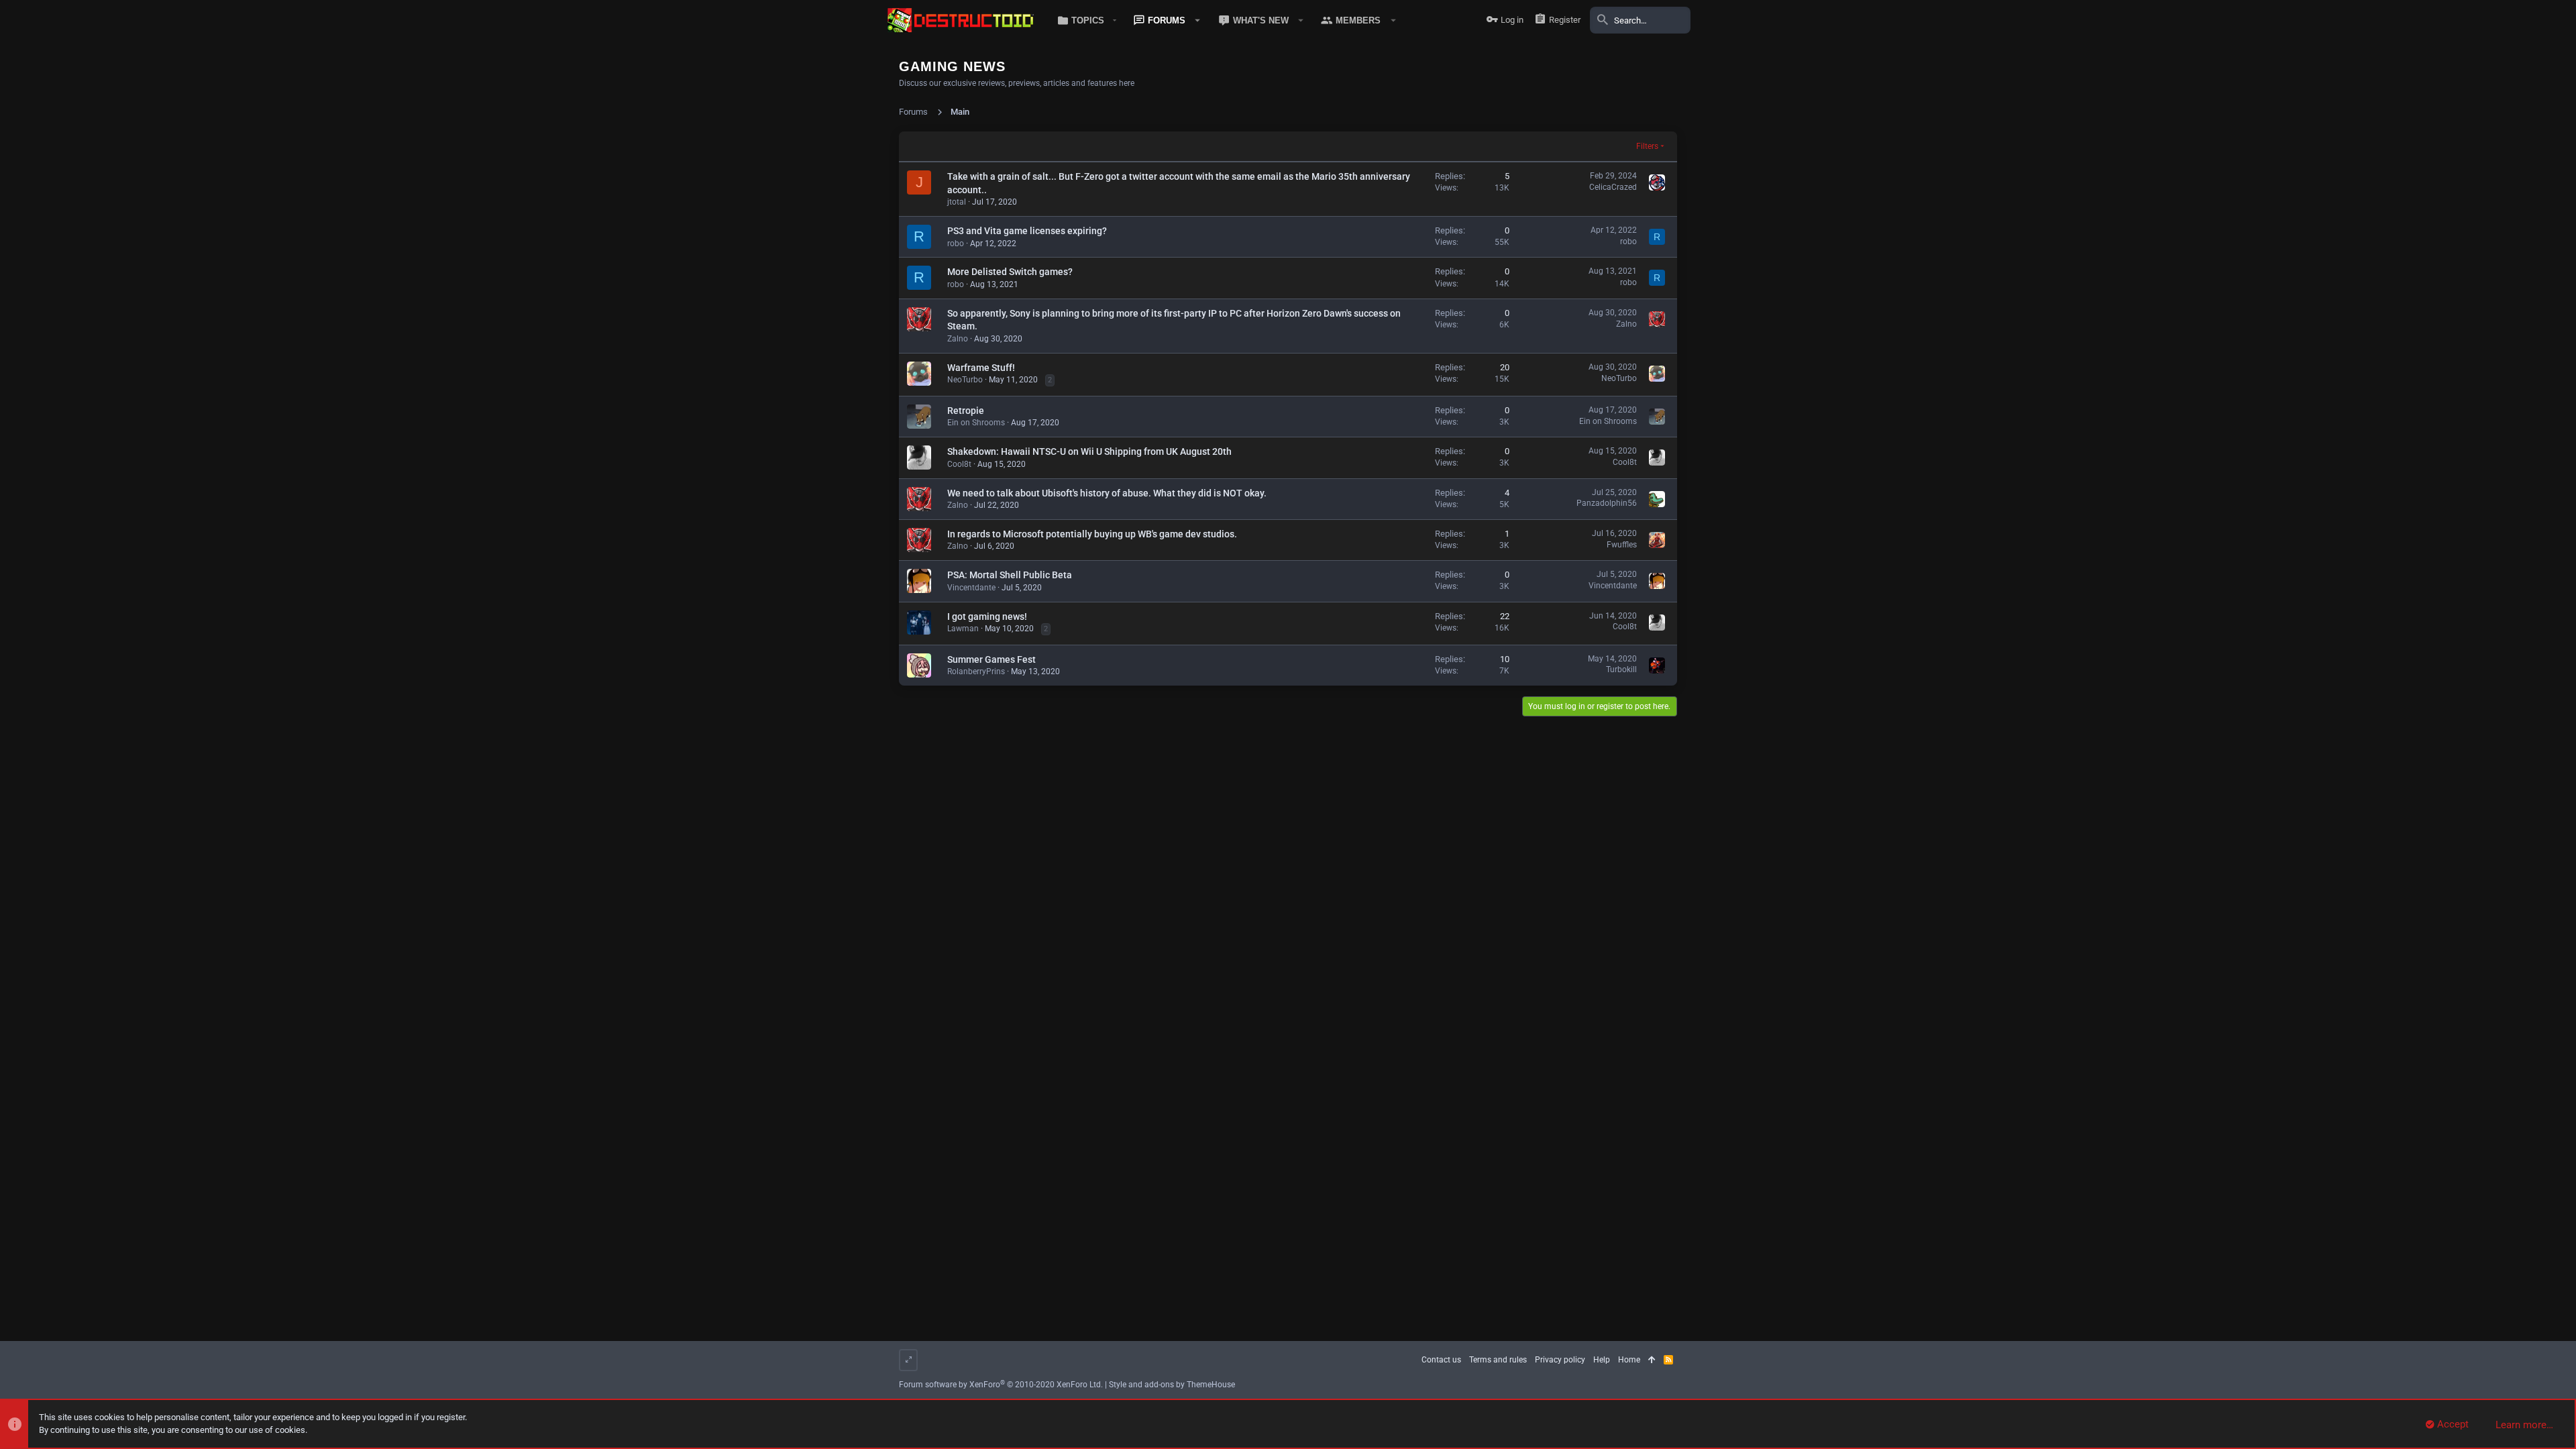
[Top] (1652, 1360)
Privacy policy (1560, 1360)
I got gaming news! (987, 616)
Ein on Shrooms (976, 423)
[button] (1084, 20)
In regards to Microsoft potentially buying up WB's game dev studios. (1092, 534)
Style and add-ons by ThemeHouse (1172, 1385)
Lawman (963, 629)
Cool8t (959, 464)
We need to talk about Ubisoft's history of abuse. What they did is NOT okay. (1107, 493)
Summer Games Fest (991, 659)
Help (1602, 1360)
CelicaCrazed (1613, 187)
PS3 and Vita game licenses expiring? (1027, 231)
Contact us (1441, 1360)
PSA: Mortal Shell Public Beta (1010, 575)
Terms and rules (1498, 1360)
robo (956, 244)
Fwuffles (1622, 545)
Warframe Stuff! (981, 368)
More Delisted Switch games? (1010, 272)
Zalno (958, 339)
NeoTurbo (965, 380)
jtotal (957, 202)
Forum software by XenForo (1001, 1385)
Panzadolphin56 (1607, 503)
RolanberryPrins (976, 672)
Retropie (966, 411)
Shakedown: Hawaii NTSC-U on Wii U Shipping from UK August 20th (1089, 451)
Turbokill (1621, 669)
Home (1629, 1360)
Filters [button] (1647, 146)
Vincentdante (971, 588)
